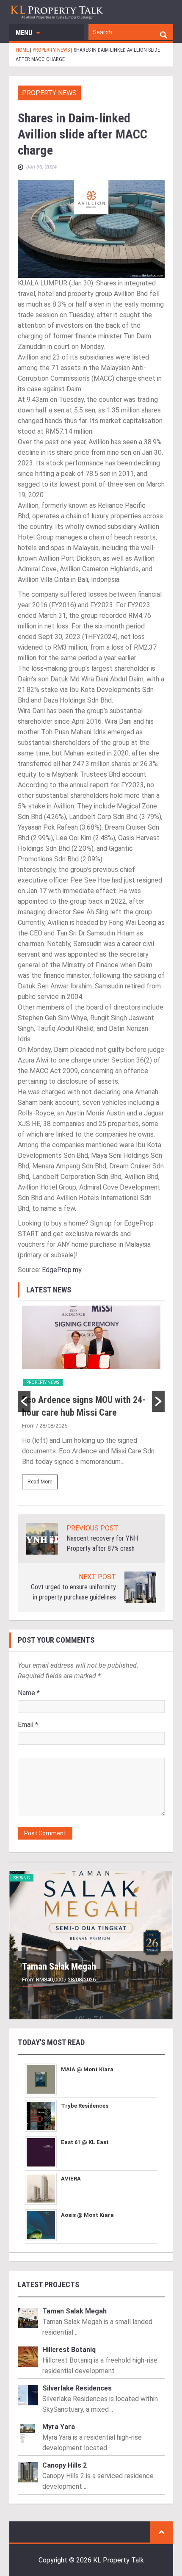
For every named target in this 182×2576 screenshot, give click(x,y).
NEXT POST (97, 1577)
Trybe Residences (85, 2106)
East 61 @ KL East (85, 2142)
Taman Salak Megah (59, 1966)
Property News (49, 93)
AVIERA (71, 2179)
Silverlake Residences (77, 2388)
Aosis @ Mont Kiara (87, 2215)
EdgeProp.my (62, 1270)
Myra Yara (59, 2427)
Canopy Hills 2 (65, 2465)
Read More (40, 1482)
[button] (24, 1401)
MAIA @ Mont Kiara (87, 2069)
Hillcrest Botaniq (69, 2350)
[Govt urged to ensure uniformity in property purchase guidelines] (140, 1587)
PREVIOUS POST (92, 1528)
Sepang (22, 1878)
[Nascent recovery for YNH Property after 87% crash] (42, 1538)
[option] (91, 1401)
